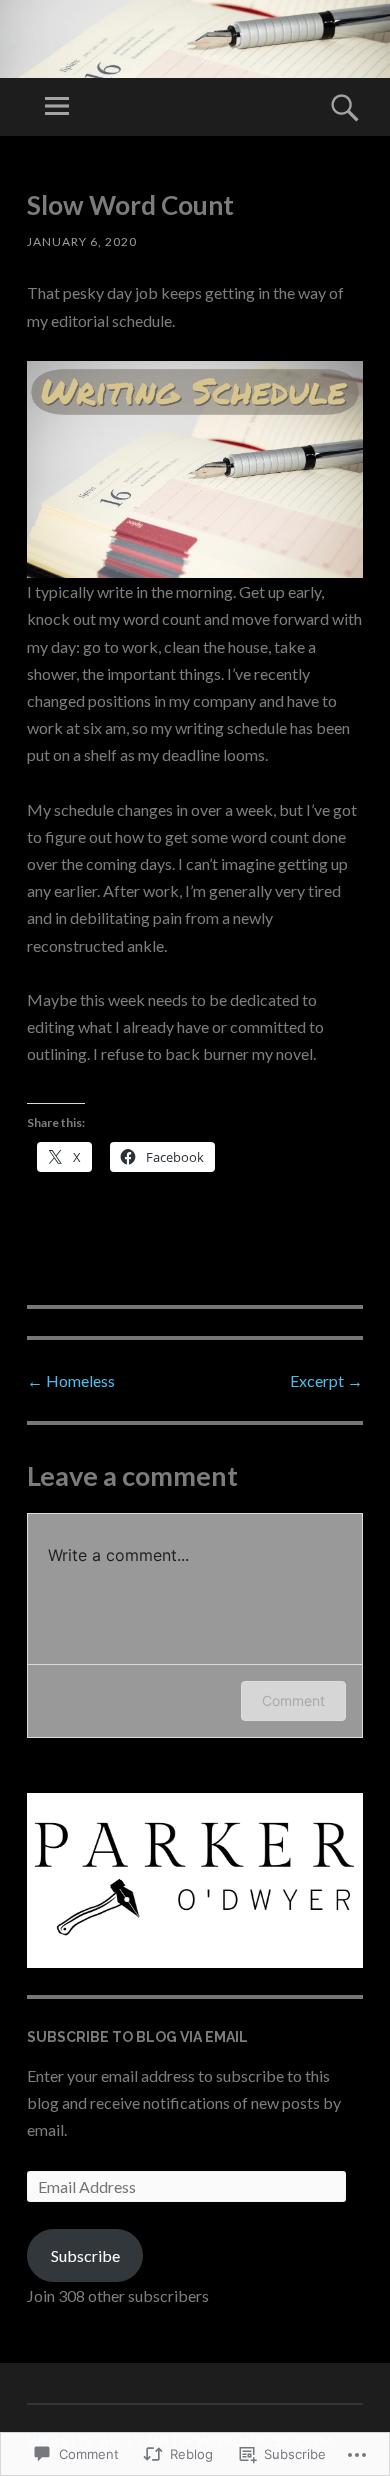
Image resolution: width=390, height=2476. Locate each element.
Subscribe (85, 2255)
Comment (293, 1700)
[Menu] (57, 107)
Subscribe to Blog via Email (137, 2037)
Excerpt (326, 1380)
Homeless (71, 1380)
